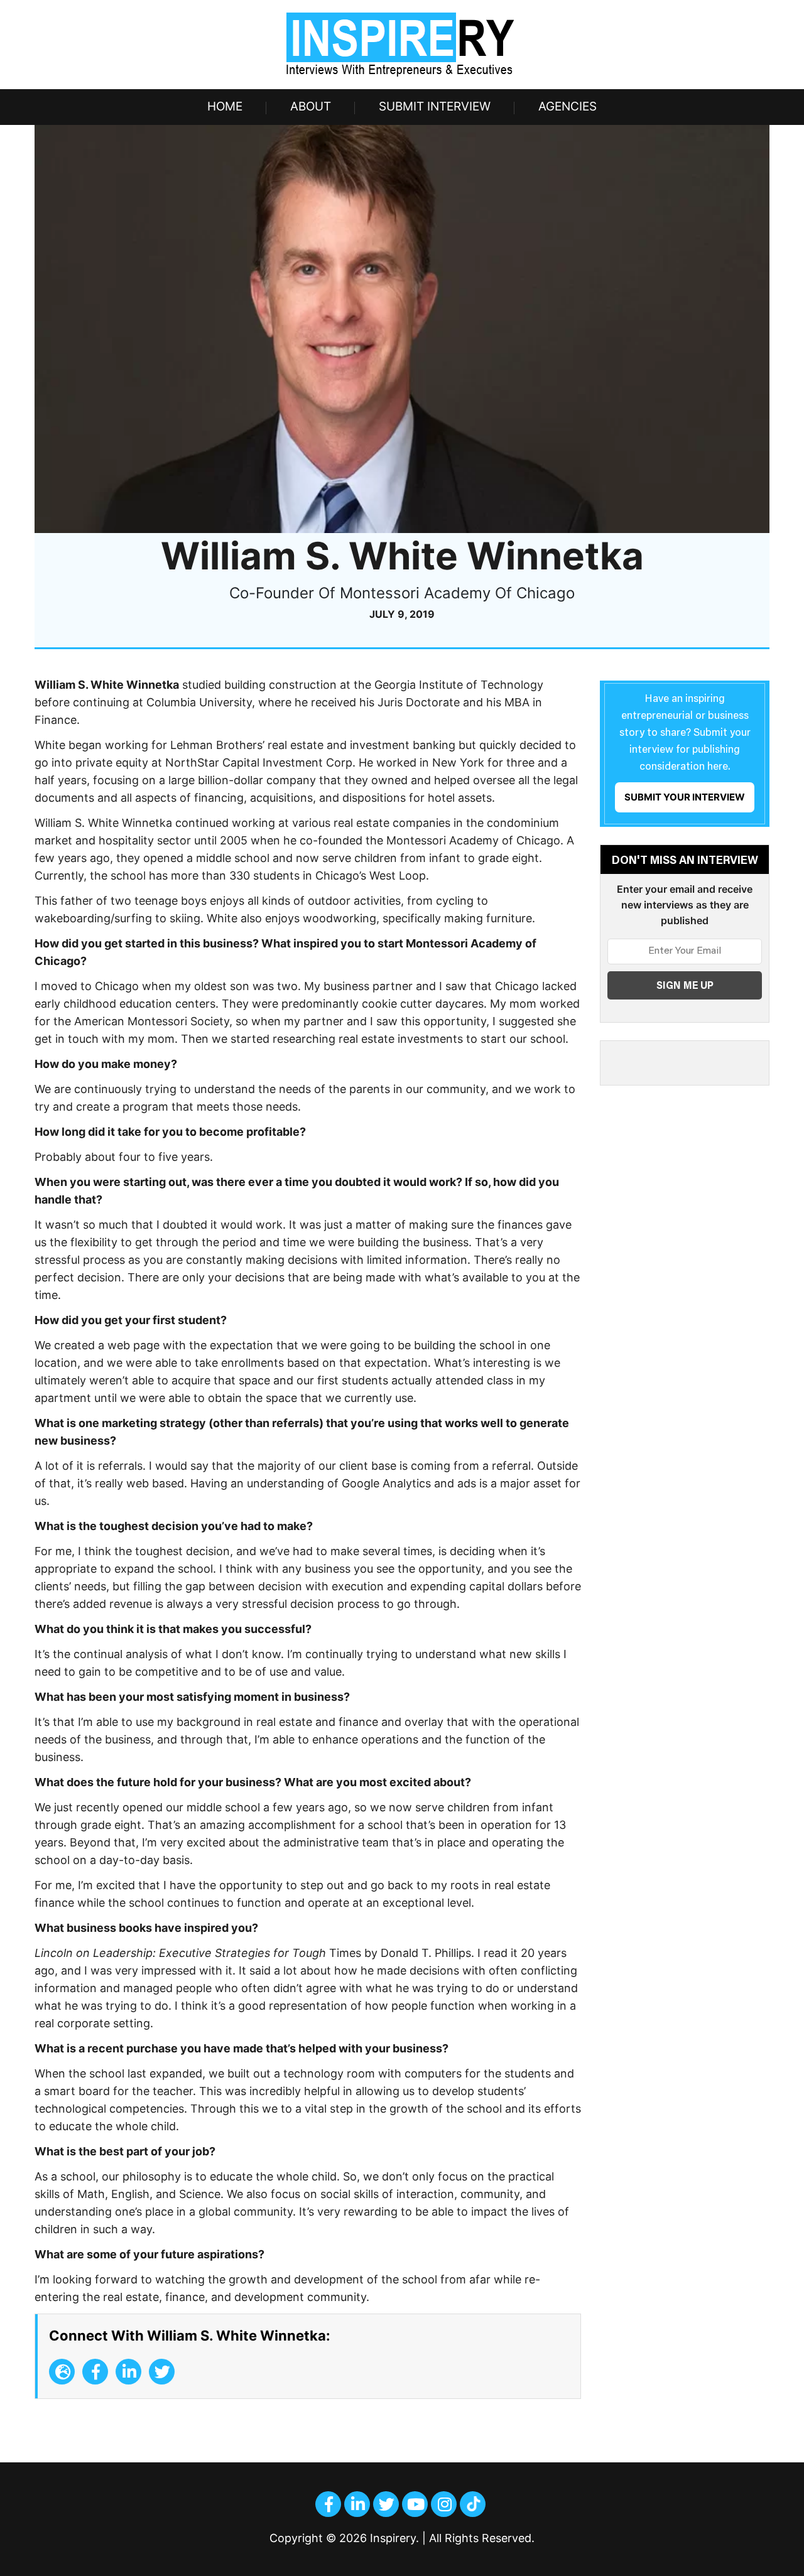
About (311, 106)
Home (225, 106)
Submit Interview (435, 106)
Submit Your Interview (685, 797)
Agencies (568, 106)
